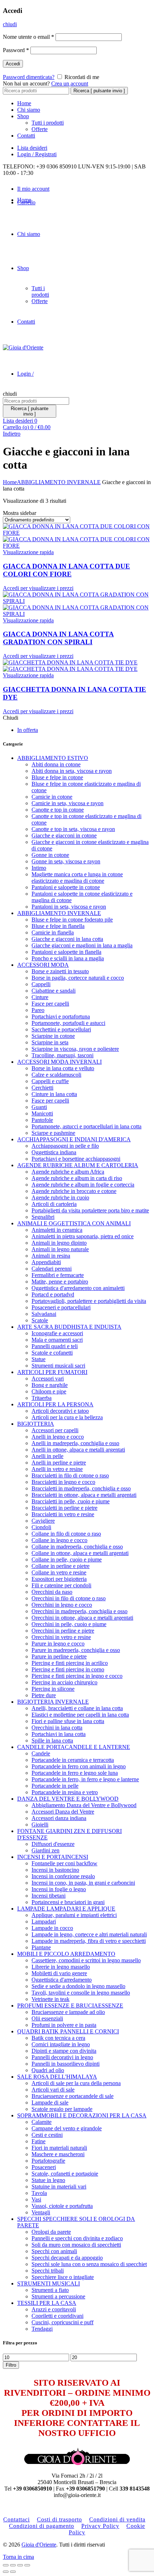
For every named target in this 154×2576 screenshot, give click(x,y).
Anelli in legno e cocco (58, 1437)
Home (24, 103)
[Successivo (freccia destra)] (13, 2572)
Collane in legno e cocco (59, 1540)
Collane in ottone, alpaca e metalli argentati (80, 1553)
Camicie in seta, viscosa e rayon (68, 803)
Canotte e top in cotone (58, 810)
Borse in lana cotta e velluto (63, 1068)
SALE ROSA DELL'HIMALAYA (57, 2077)
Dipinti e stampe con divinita (64, 2051)
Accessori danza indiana (59, 1818)
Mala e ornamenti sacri (57, 1340)
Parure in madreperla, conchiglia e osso (76, 1650)
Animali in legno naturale (60, 1249)
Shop (23, 116)
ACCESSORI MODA (43, 965)
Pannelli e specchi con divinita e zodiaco (77, 2238)
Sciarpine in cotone (53, 1036)
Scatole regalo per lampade (62, 2109)
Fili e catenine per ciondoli (61, 1585)
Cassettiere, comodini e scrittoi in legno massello (86, 1960)
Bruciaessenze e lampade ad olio (68, 2012)
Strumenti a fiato (50, 2290)
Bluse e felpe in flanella (58, 926)
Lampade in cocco (52, 1928)
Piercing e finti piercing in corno (68, 1669)
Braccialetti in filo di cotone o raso (70, 1475)
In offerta (28, 730)
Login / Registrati (37, 154)
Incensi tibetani (49, 1896)
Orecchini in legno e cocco (62, 1605)
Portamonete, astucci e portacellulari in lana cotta (86, 1126)
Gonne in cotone (50, 855)
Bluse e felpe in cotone (57, 777)
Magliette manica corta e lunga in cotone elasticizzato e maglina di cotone (77, 878)
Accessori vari (48, 1378)
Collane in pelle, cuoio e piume (67, 1559)
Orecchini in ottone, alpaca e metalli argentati (82, 1618)
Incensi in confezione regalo (63, 1876)
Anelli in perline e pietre (59, 1463)
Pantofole (42, 1120)
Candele (41, 1753)
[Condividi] (13, 2565)
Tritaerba (42, 1398)
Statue (38, 1359)
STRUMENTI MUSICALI (49, 2283)
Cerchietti (42, 1088)
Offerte (40, 129)
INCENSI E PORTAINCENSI (53, 1857)
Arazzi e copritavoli (54, 2309)
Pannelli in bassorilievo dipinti (66, 2064)
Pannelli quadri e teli (55, 1346)
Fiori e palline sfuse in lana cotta (68, 1721)
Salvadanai (44, 1314)
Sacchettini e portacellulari (61, 1029)
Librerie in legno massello (61, 1967)
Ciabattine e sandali (54, 991)
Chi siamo (29, 110)
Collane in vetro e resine (59, 1572)
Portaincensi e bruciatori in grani (68, 1902)
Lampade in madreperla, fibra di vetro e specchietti (89, 1941)
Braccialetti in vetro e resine (63, 1514)
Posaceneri (44, 2167)
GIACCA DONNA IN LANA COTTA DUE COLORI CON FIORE (66, 570)
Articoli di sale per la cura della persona (76, 2083)
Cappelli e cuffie (50, 1081)
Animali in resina (51, 1256)
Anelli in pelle (47, 1456)
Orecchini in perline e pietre (63, 1631)
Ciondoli (41, 1527)
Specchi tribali (48, 2271)
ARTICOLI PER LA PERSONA (55, 1404)
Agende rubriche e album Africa (68, 1172)
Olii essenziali (47, 2018)
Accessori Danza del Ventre (63, 1812)
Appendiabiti (46, 1262)
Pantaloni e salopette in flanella (66, 952)
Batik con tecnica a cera (58, 2038)
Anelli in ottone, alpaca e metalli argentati (78, 1450)
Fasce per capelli (50, 1004)
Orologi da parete (51, 2232)
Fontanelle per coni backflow (64, 1863)
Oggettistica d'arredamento (62, 1980)
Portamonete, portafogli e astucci (68, 1023)
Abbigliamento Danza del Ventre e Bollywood (84, 1805)
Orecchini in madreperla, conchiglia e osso (80, 1611)
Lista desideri (32, 148)
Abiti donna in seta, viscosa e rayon (72, 771)
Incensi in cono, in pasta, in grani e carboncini (83, 1883)
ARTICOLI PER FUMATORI (52, 1372)
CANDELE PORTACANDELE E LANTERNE (74, 1747)
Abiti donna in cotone (56, 764)
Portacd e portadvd (53, 1294)
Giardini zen (45, 1850)
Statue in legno (48, 2180)
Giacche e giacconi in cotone (64, 836)
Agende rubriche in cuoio (60, 1198)
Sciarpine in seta (50, 1042)
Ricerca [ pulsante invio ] (99, 91)
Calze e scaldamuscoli (56, 1075)
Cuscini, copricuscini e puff (62, 2322)
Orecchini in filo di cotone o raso (69, 1598)
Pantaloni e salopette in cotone (66, 887)
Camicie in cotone (52, 797)
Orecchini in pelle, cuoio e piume (69, 1624)
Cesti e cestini (47, 2135)
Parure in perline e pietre (59, 1656)
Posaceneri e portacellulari (61, 1307)
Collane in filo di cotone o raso (66, 1534)
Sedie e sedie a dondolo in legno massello (78, 1986)
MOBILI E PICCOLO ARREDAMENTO (66, 1954)
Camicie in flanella (53, 932)
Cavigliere (43, 1521)
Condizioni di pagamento (42, 2526)
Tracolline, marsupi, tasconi (62, 1055)
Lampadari (44, 1921)
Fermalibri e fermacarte (58, 1275)
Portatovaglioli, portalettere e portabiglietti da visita (89, 1301)
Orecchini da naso (52, 1592)
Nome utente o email (28, 37)
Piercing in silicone (53, 1689)
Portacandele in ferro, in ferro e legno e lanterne (85, 1779)
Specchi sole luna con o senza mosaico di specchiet (89, 2264)
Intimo (39, 868)
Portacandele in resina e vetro (65, 1792)
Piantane (41, 1947)
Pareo (38, 1010)
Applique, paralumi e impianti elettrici (74, 1915)
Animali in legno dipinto (59, 1243)
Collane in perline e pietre (61, 1566)
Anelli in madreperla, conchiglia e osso (75, 1443)
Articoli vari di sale (53, 2090)
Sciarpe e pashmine (53, 1133)
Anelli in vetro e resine (57, 1469)
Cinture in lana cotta (54, 1094)
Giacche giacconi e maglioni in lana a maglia (82, 945)
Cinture (40, 997)
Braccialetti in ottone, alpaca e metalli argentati (84, 1495)
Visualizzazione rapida (28, 552)
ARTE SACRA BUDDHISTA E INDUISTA (69, 1327)
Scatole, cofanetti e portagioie (65, 2174)
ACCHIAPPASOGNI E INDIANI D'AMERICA (74, 1139)
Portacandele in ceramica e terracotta (73, 1760)
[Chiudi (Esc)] (6, 2565)
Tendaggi (42, 2329)
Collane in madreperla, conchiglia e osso (77, 1547)
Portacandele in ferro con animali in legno (79, 1766)
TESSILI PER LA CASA (47, 2303)
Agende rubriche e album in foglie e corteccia (83, 1185)
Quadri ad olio (48, 2070)
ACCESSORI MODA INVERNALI (59, 1062)
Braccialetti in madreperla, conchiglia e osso (81, 1488)
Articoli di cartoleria (54, 1204)
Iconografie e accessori (57, 1333)
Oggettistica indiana (54, 1152)
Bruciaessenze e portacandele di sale (73, 2096)
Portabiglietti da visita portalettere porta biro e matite (90, 1210)
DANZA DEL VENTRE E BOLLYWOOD (68, 1799)
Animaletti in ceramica (57, 1230)
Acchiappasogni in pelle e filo (65, 1146)
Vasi (36, 2199)
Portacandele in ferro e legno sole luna (75, 1773)
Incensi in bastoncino (55, 1870)
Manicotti (42, 1113)
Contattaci (16, 2519)
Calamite (42, 2122)
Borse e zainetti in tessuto (60, 971)
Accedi (13, 64)
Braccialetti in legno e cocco (63, 1482)
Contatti (26, 136)
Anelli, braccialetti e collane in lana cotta (77, 1708)
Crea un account (70, 83)
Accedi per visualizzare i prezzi (38, 588)
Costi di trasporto (59, 2519)
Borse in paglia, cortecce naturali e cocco (78, 978)
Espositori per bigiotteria (59, 1579)
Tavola (39, 2193)
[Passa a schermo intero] (20, 2565)
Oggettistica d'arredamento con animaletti (78, 1288)
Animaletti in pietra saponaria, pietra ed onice (83, 1236)
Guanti (39, 1107)
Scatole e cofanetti (52, 1353)
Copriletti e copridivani (57, 2316)
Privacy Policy (100, 2526)
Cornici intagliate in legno (61, 2044)
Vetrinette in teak (50, 1999)
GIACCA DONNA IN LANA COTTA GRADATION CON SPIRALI (58, 638)
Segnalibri (43, 1217)
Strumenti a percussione (58, 2296)
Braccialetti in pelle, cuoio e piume (71, 1501)
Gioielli (40, 1825)
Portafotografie (48, 2161)
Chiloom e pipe (49, 1391)
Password (16, 50)
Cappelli (41, 984)
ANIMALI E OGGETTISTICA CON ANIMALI (74, 1223)
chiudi (10, 24)
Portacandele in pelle (55, 1786)
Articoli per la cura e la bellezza (67, 1417)
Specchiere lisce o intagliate (63, 2277)
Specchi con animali (54, 2251)
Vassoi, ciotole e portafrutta (62, 2206)
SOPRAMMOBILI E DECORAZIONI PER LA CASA (82, 2115)
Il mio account (33, 189)
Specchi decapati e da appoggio (67, 2258)
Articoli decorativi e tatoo (60, 1411)
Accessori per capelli (55, 1430)
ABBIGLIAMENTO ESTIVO (53, 758)
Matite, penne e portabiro (60, 1282)
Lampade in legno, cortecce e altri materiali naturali (89, 1934)
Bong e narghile (50, 1385)
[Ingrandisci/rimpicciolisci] (27, 2565)
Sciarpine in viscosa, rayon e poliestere (75, 1049)
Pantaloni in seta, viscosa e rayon (69, 907)
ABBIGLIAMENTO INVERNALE (59, 482)
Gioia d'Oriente (39, 2545)
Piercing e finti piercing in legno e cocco (77, 1676)
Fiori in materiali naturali (59, 2148)
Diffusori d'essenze (53, 1844)
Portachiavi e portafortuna (61, 1017)
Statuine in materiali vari (59, 2187)
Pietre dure (44, 1695)
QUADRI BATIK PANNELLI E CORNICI (68, 2031)
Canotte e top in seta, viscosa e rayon (73, 829)
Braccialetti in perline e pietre (64, 1508)
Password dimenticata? (29, 77)
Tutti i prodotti (48, 123)
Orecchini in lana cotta (57, 1728)
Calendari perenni (52, 1269)
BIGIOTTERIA (36, 1424)
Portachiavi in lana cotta (59, 1734)
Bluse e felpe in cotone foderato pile (72, 920)
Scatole (40, 1320)
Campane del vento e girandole (67, 2128)
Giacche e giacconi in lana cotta (67, 939)
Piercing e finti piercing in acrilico (70, 1663)
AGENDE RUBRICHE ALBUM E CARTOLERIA (78, 1165)
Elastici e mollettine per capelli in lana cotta (80, 1715)
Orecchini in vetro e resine (61, 1637)
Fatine (38, 2141)
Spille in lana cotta (52, 1740)
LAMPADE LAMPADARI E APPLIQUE (66, 1909)
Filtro (11, 2365)
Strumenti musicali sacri (58, 1366)
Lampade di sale (50, 2102)
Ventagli (41, 2212)
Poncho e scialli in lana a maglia (68, 958)
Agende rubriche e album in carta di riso (77, 1178)
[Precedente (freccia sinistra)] (6, 2572)
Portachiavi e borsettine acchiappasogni (76, 1159)
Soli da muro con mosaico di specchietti (76, 2245)
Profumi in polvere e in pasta (64, 2025)
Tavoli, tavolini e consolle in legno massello (81, 1993)
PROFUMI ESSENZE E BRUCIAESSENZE (70, 2006)
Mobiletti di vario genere (59, 1973)
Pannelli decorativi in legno (62, 2057)
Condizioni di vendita (117, 2519)
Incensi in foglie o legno (59, 1889)
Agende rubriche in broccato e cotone (74, 1191)
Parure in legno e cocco (58, 1644)
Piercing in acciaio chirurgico (64, 1682)
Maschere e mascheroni (58, 2154)
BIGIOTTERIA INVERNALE (53, 1702)
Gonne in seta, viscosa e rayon (66, 861)
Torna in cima (18, 2557)
